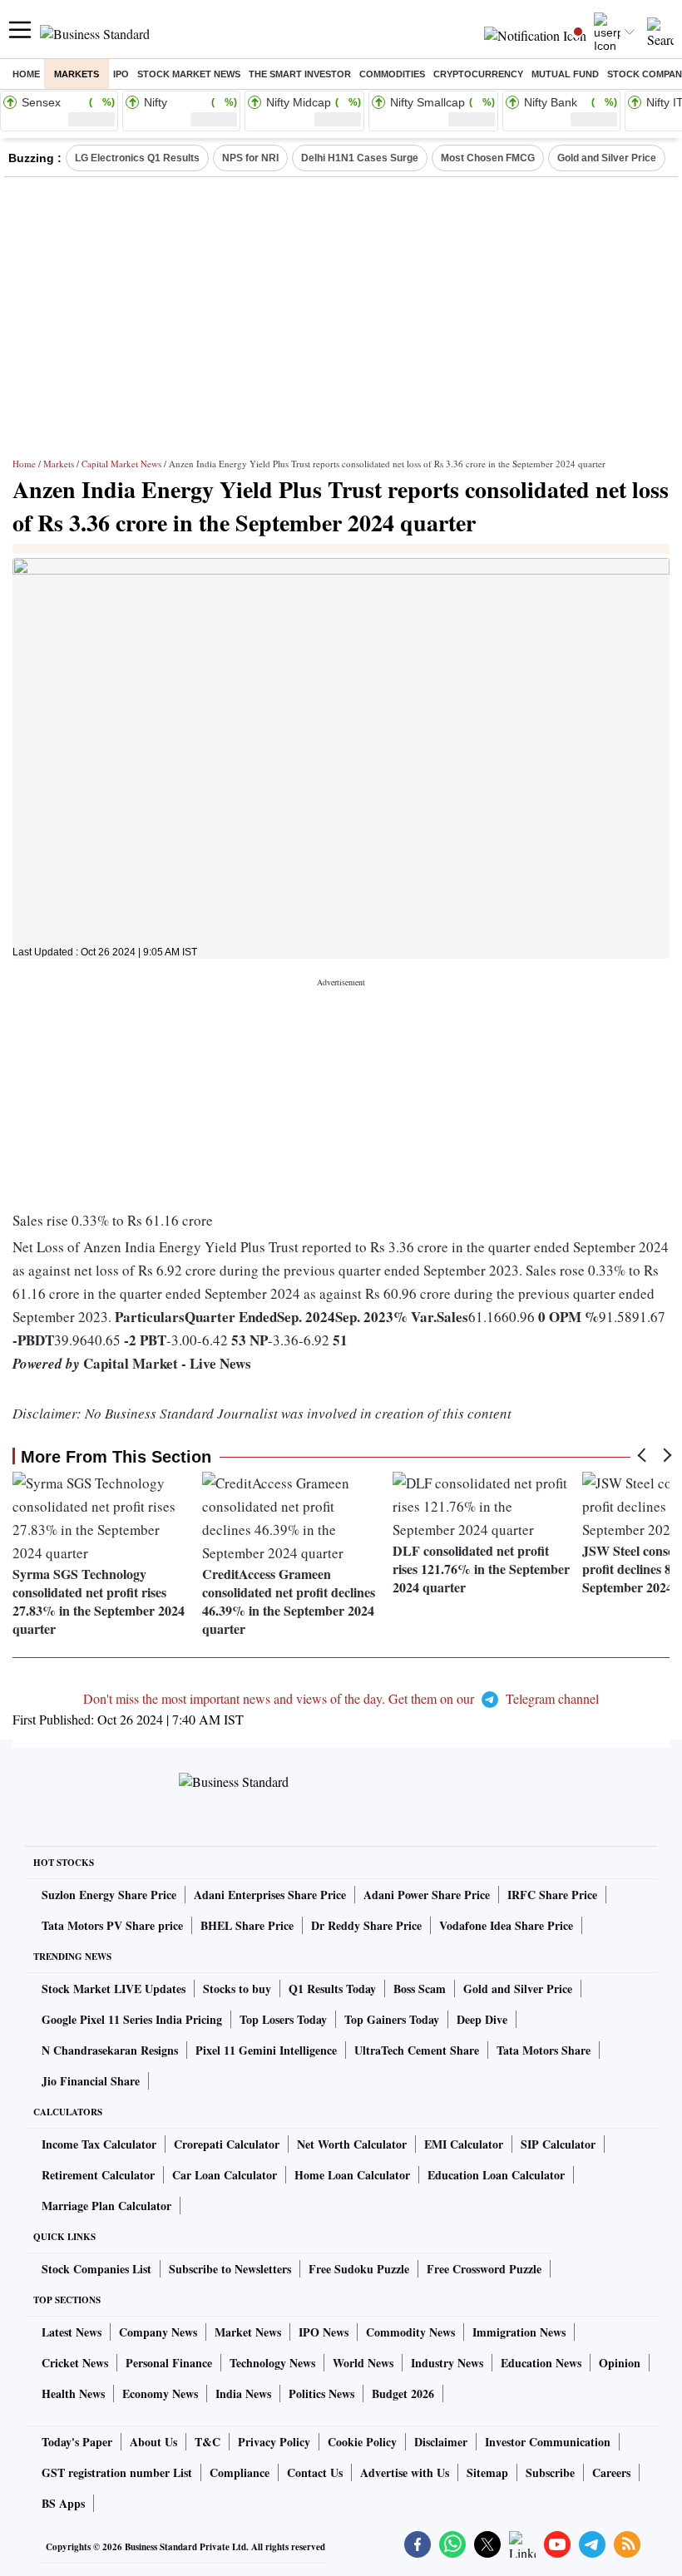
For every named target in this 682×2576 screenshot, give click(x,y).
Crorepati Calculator (227, 2144)
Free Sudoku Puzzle (359, 2269)
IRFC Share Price (552, 1895)
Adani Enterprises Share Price (270, 1895)
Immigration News (519, 2332)
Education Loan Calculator (496, 2175)
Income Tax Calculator (99, 2144)
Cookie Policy (362, 2442)
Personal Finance (169, 2363)
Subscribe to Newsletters (230, 2269)
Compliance (240, 2472)
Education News (541, 2363)
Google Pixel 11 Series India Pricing (132, 2019)
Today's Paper (77, 2442)
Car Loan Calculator (225, 2175)
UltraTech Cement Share (417, 2050)
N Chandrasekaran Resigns (110, 2050)
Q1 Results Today (332, 1989)
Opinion (620, 2363)
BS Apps (63, 2503)
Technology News (272, 2363)
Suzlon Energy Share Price (109, 1895)
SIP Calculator (558, 2144)
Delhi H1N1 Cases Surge (360, 158)
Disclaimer (441, 2442)
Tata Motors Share (544, 2050)
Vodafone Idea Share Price (506, 1925)
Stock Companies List (96, 2269)
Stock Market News (189, 74)
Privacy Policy (274, 2442)
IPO (121, 74)
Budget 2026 (403, 2393)
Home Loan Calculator (352, 2175)
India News (243, 2393)
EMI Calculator (464, 2144)
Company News (158, 2332)
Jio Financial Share (91, 2081)
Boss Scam (420, 1989)
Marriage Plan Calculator (106, 2206)
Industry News (447, 2363)
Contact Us (315, 2472)
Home (26, 74)
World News (363, 2363)
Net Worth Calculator (352, 2144)
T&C (208, 2442)
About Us (153, 2442)
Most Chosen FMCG (488, 158)
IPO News (324, 2332)
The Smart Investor (300, 74)
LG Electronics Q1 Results (137, 158)
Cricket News (75, 2363)
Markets (77, 74)
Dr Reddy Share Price (366, 1925)
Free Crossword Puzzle (484, 2269)
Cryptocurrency (478, 74)
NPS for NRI (250, 158)
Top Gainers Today (392, 2019)
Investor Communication (548, 2442)
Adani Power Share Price (427, 1895)
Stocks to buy (237, 1989)
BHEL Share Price (247, 1925)
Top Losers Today (283, 2019)
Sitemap (487, 2472)
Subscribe (550, 2472)
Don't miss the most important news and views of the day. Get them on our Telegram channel (341, 1698)
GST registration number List (117, 2472)
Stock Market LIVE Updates (114, 1989)
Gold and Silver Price (607, 158)
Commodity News (410, 2332)
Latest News (72, 2332)
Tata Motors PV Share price (112, 1925)
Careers (611, 2472)
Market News (248, 2332)
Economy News (160, 2393)
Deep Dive (482, 2019)
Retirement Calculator (98, 2175)
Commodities (392, 74)
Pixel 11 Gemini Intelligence (266, 2050)
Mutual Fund (565, 74)
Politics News (321, 2393)
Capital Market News (121, 464)
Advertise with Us (405, 2472)
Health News (73, 2393)
